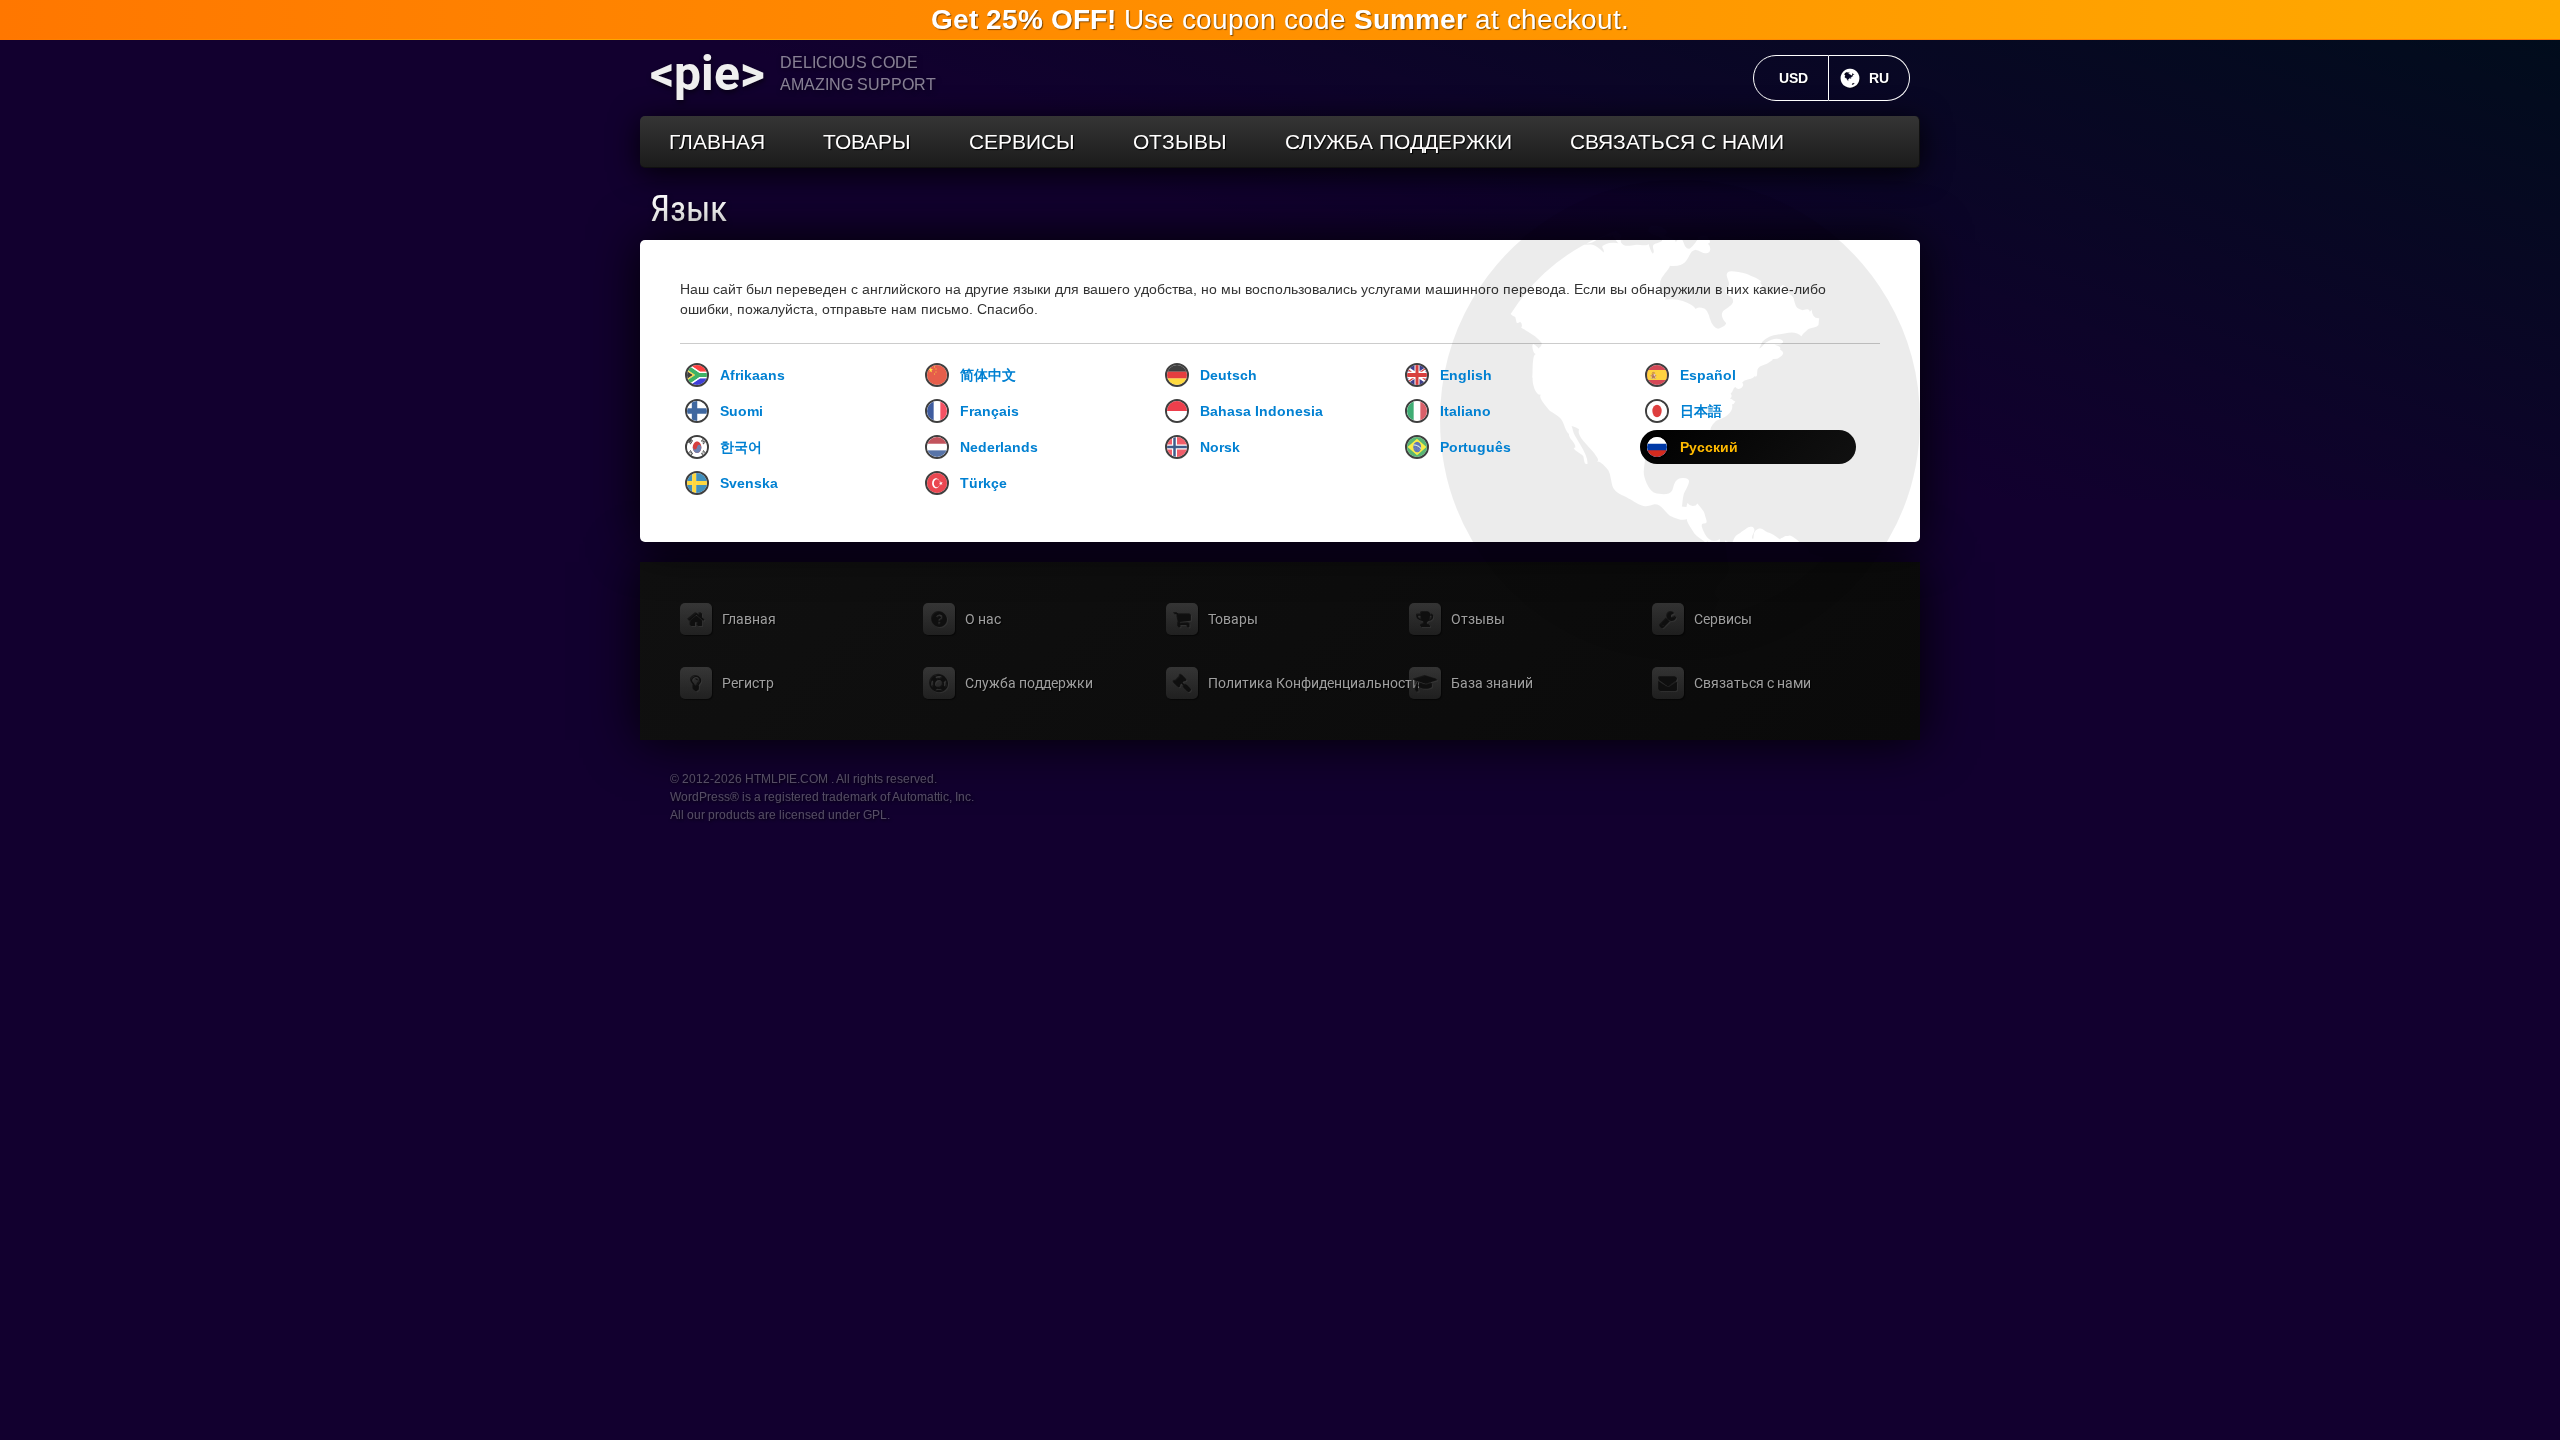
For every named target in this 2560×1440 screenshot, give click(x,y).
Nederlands (999, 447)
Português (1475, 447)
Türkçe (983, 483)
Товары (867, 141)
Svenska (749, 483)
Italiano (1465, 411)
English (1466, 375)
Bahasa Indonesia (1261, 411)
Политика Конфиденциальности (1314, 683)
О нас (983, 619)
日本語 (1701, 411)
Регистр (748, 683)
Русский (1709, 447)
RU (1889, 78)
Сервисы (1022, 141)
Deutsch (1228, 375)
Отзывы (1180, 141)
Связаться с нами (1677, 141)
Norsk (1220, 447)
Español (1708, 375)
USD (1804, 78)
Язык (688, 209)
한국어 (741, 447)
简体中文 (988, 375)
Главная (717, 141)
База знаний (1492, 683)
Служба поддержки (1398, 141)
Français (989, 411)
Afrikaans (752, 375)
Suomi (741, 411)
